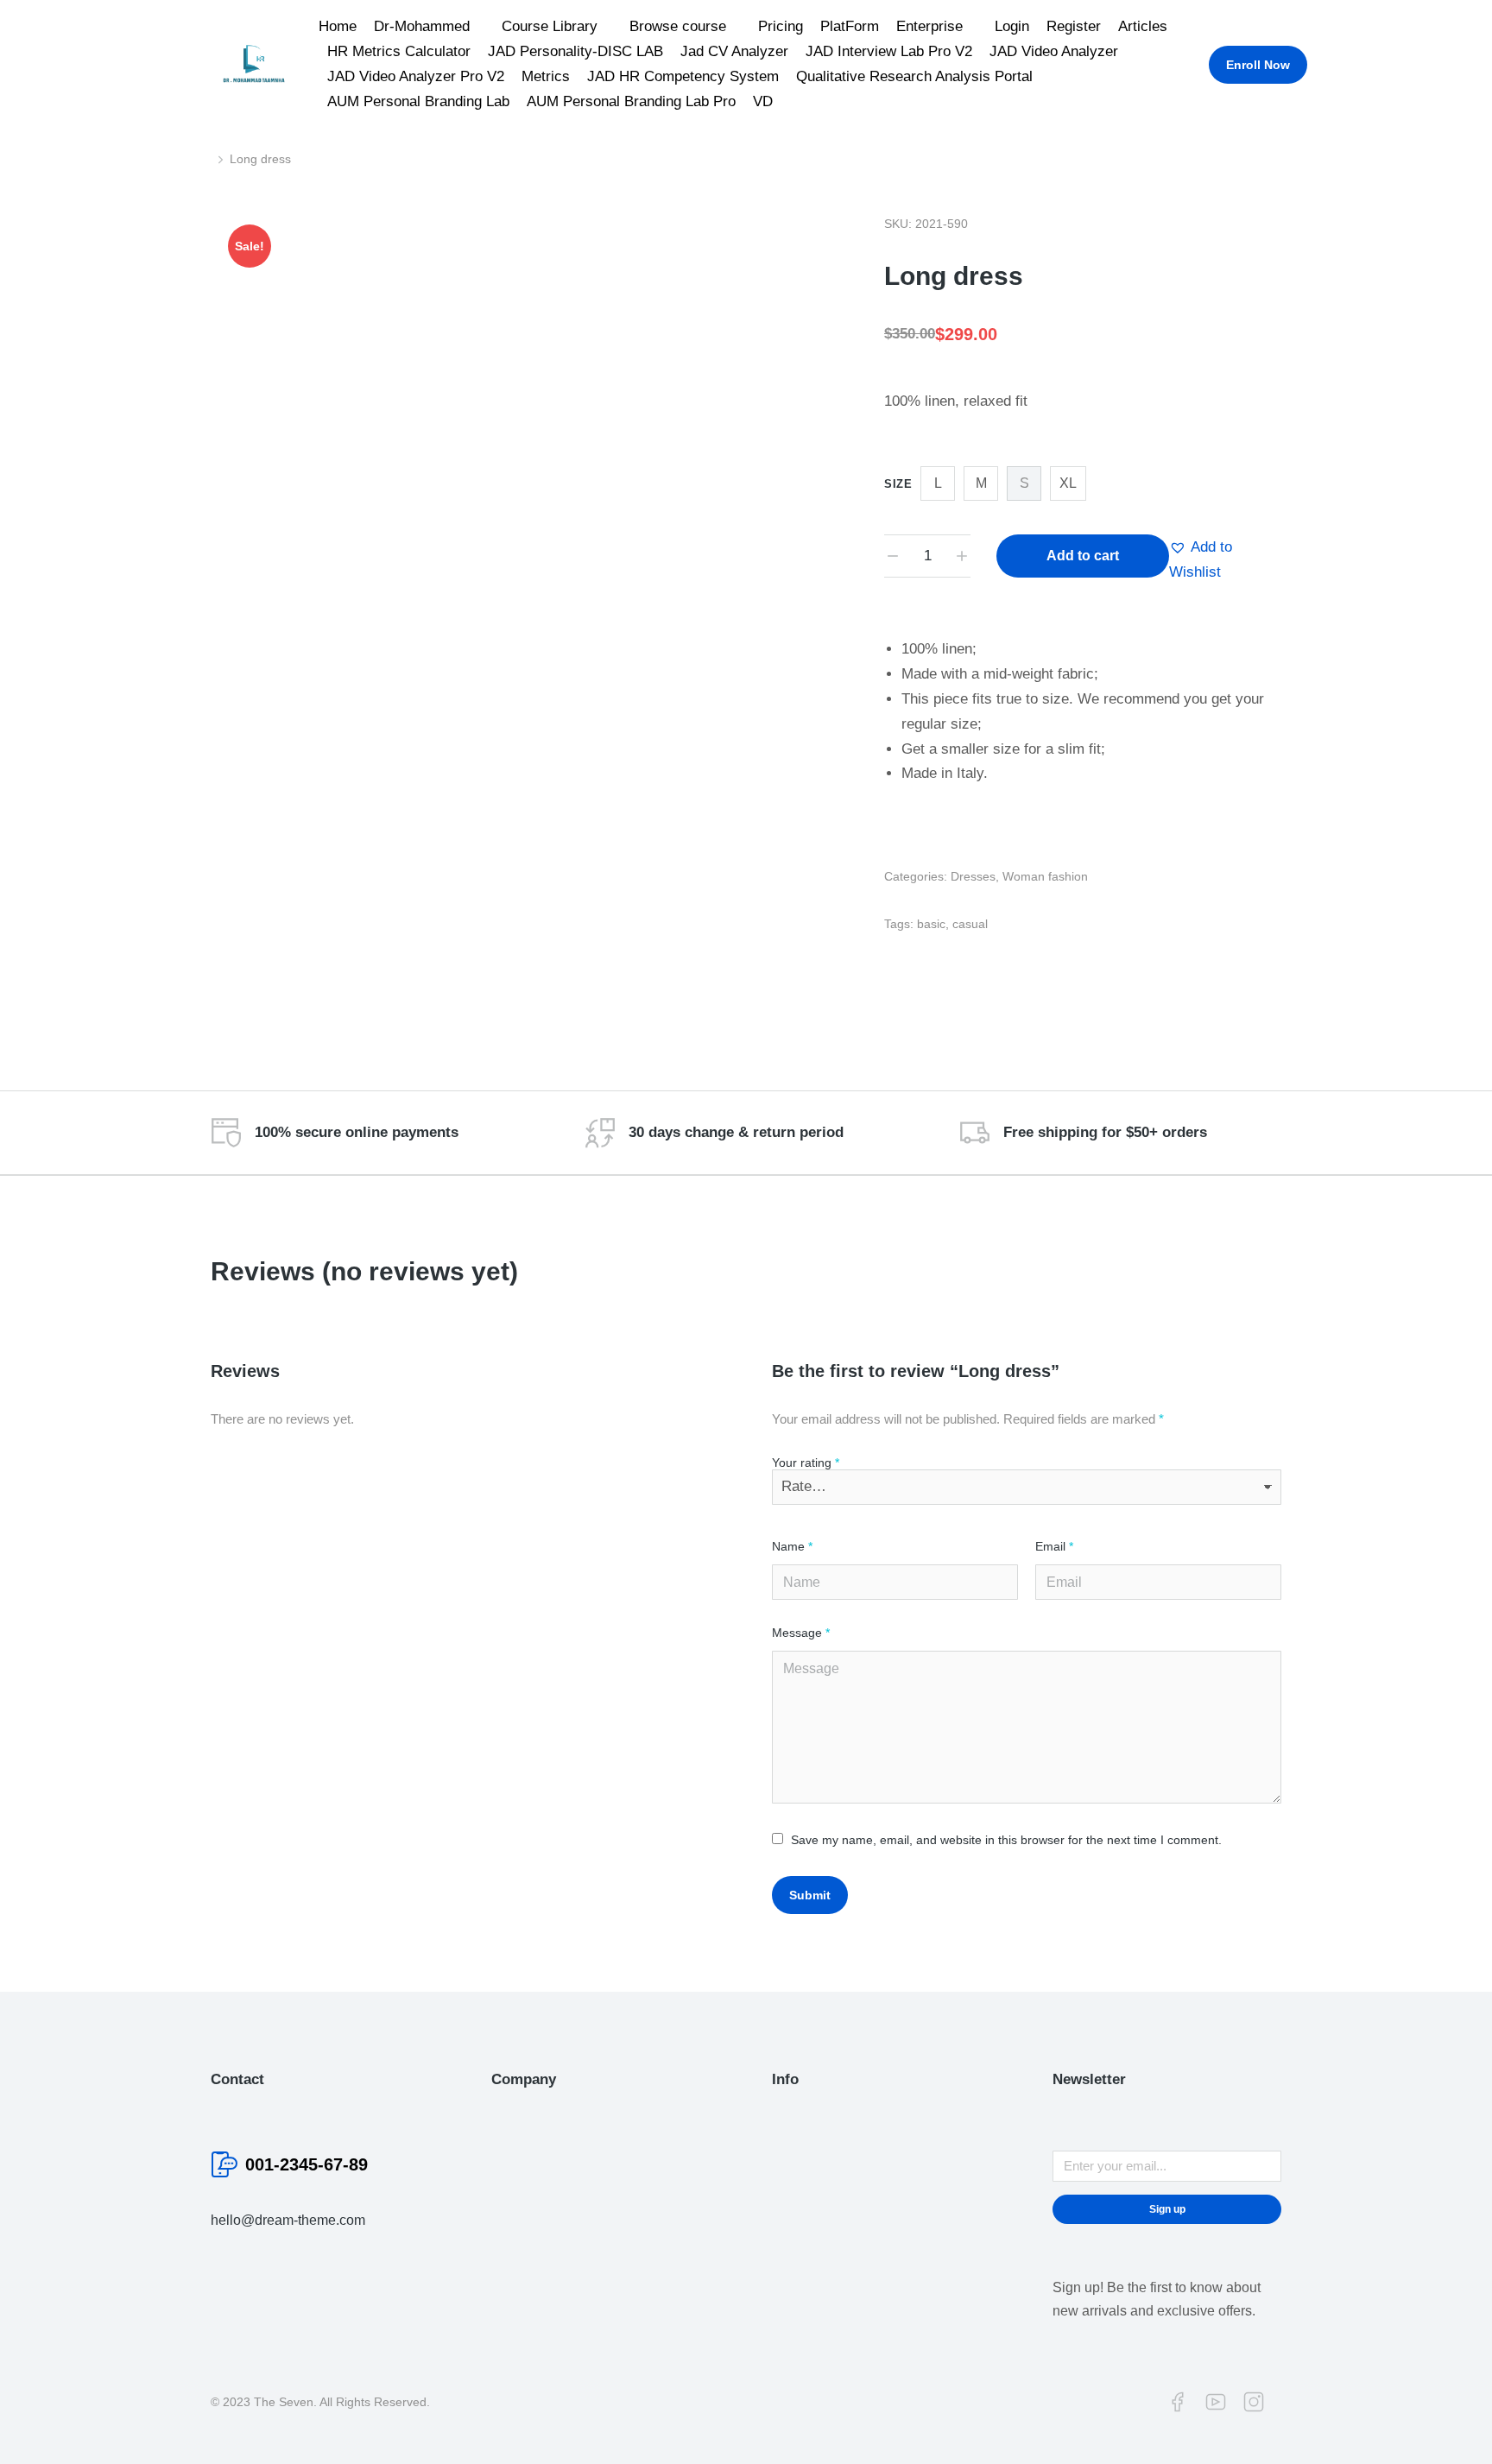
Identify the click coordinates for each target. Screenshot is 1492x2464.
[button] (1225, 560)
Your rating (806, 1463)
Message (801, 1633)
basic (931, 924)
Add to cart (1083, 556)
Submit (810, 1895)
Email (1054, 1546)
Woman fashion (1045, 876)
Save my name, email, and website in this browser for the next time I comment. (1006, 1840)
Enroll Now (1258, 65)
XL (1068, 483)
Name (792, 1546)
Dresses (973, 876)
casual (970, 924)
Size (898, 484)
